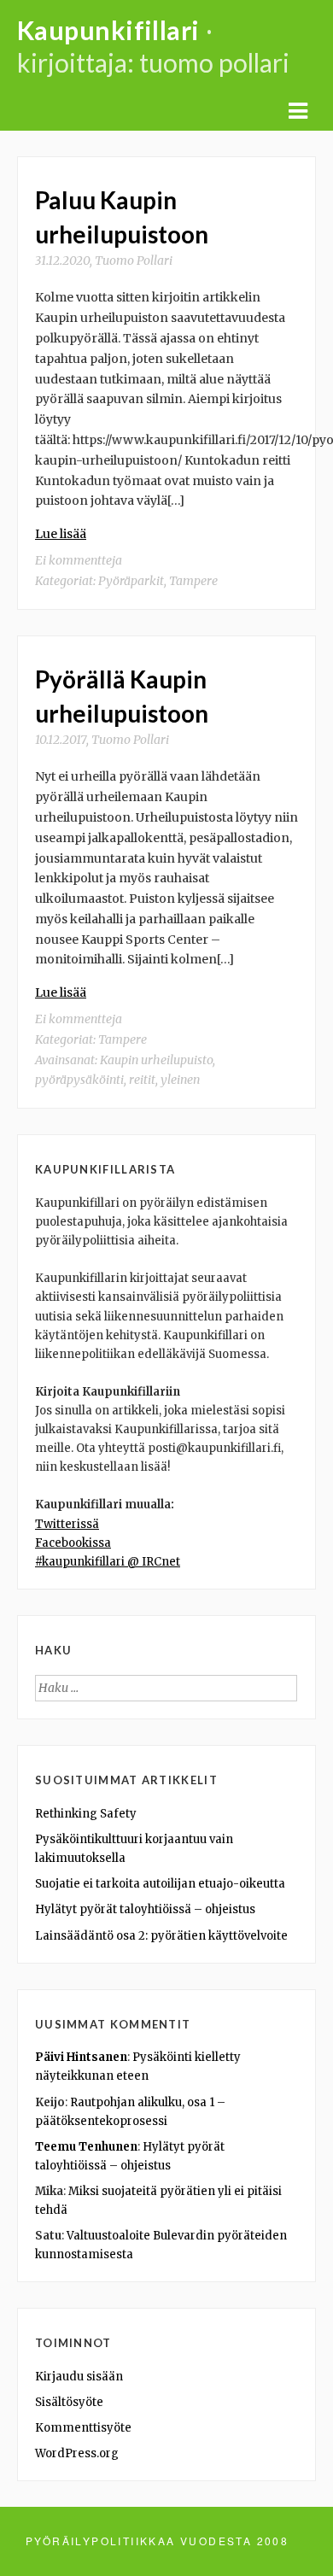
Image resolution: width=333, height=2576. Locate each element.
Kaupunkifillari (108, 30)
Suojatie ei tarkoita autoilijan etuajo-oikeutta (160, 1884)
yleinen (180, 1080)
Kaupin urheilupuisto (156, 1060)
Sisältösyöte (69, 2402)
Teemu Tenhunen (86, 2147)
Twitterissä (67, 1524)
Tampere (193, 581)
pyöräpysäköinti (79, 1080)
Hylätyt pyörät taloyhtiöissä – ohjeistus (145, 1909)
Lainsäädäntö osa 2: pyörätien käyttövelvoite (161, 1936)
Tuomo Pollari (134, 261)
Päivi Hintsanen (81, 2057)
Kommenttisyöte (83, 2428)
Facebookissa (73, 1543)
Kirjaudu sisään (79, 2377)
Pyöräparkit (131, 581)
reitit (142, 1080)
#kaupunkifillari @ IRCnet (108, 1562)
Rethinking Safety (86, 1814)
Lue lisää (61, 534)
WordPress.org (77, 2453)
